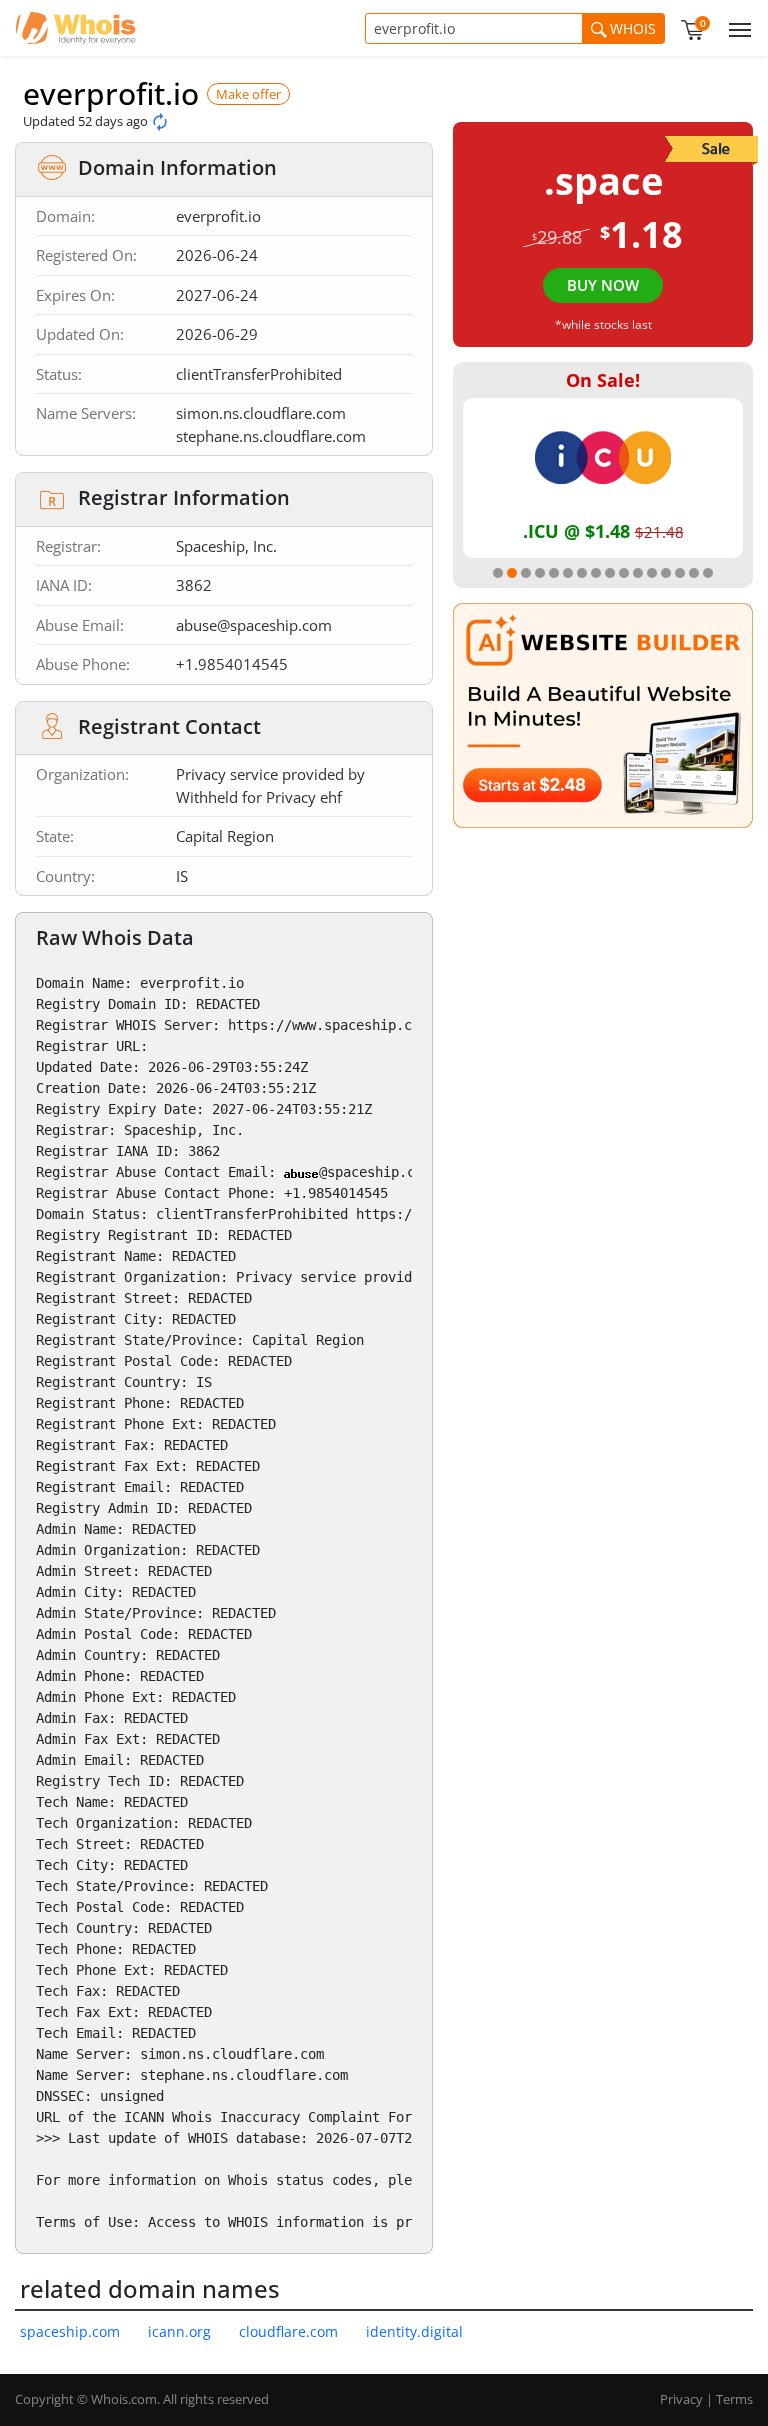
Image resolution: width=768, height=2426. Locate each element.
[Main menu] (736, 28)
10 (624, 573)
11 (638, 573)
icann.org (179, 2331)
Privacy (681, 2399)
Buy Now (603, 285)
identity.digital (414, 2331)
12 (652, 573)
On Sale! (603, 380)
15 (694, 573)
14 (680, 573)
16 (708, 573)
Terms (734, 2399)
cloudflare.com (288, 2331)
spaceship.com (70, 2331)
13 (666, 573)
